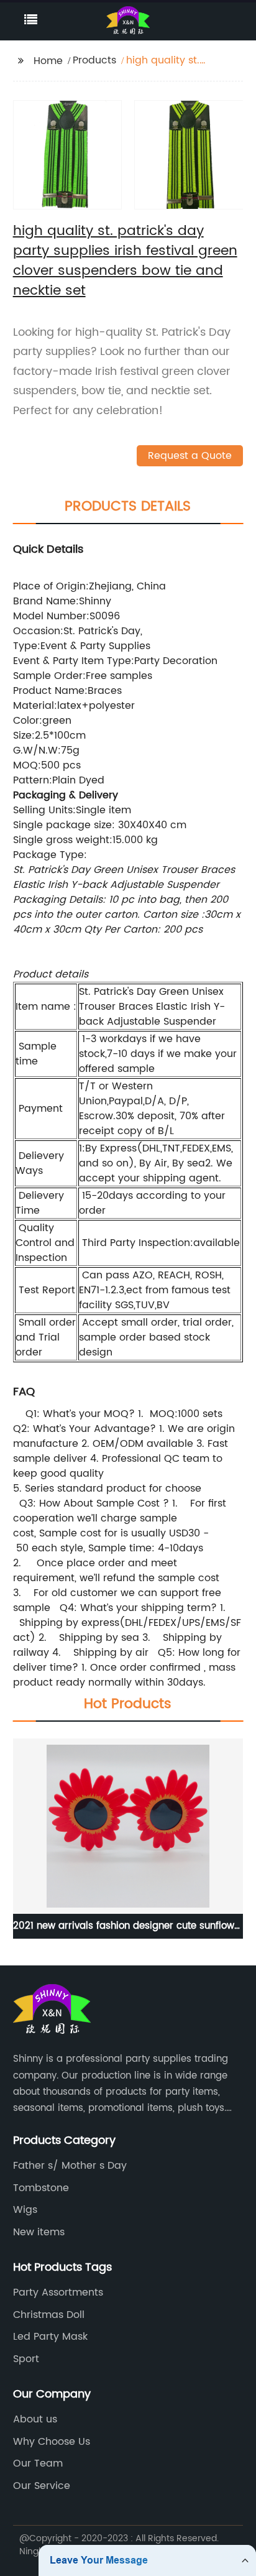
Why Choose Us (52, 2442)
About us (35, 2419)
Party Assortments (58, 2292)
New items (39, 2232)
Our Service (42, 2486)
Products (94, 60)
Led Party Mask (50, 2337)
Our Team (38, 2463)
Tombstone (41, 2188)
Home (48, 61)
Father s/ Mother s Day (70, 2166)
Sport (26, 2359)
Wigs (25, 2210)
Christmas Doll (49, 2315)
